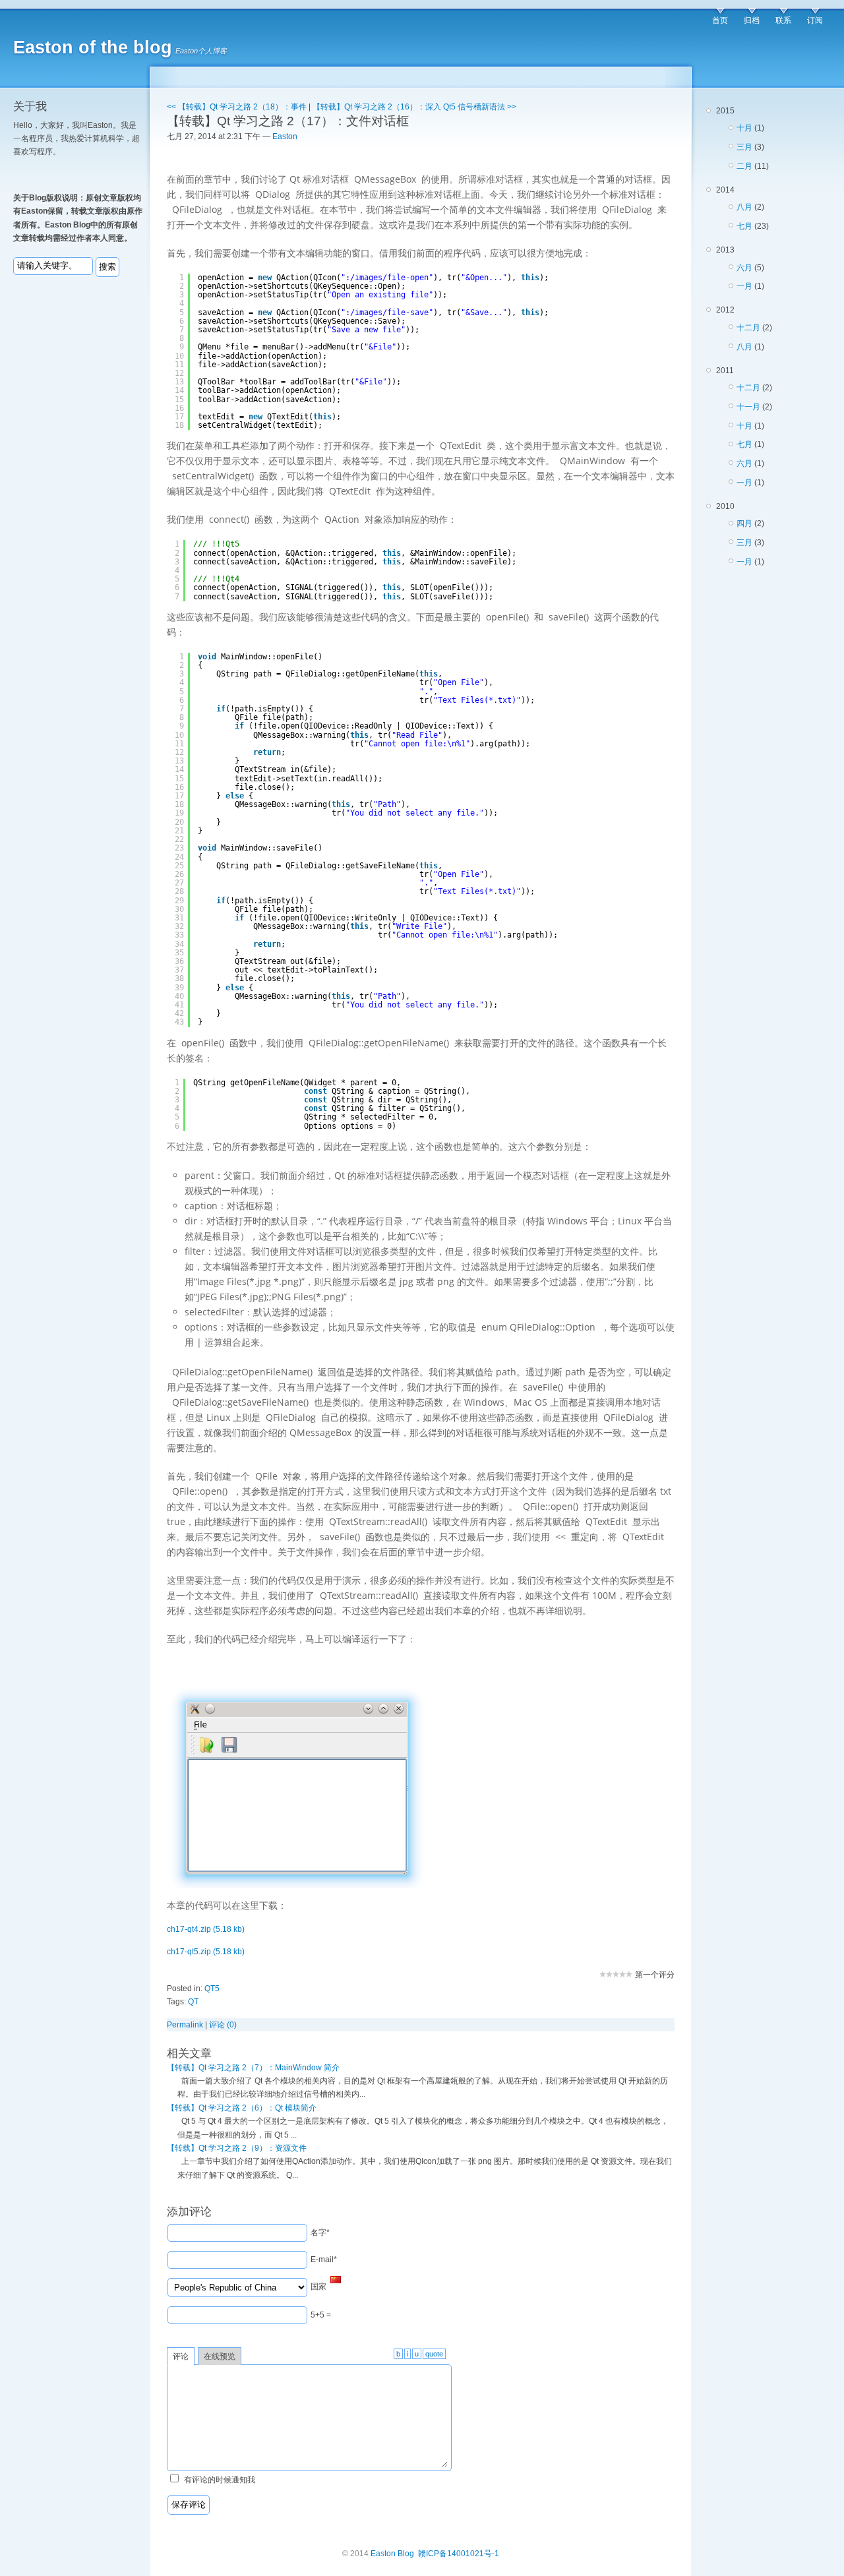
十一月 (748, 407)
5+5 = (321, 2315)
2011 (744, 427)
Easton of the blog (93, 47)
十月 (744, 128)
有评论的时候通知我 (220, 2480)
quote (434, 2354)
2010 (740, 534)
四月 (744, 524)
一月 (744, 286)
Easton (285, 136)
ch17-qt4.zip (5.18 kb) (206, 1929)
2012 (744, 328)
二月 (744, 166)
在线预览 (220, 2356)
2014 (742, 208)
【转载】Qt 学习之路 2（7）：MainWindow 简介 (253, 2068)
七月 (744, 226)
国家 (318, 2287)
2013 (740, 268)
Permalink (185, 2025)
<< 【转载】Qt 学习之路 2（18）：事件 (237, 107)
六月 (744, 268)
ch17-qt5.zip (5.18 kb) (206, 1952)
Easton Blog (392, 2554)
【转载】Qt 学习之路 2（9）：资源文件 (237, 2148)
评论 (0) (223, 2025)
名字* (320, 2232)
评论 (181, 2356)
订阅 (815, 20)
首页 (720, 20)
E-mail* (324, 2260)
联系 (783, 20)
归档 (752, 20)
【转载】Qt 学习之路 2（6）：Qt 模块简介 (242, 2108)
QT (193, 2002)
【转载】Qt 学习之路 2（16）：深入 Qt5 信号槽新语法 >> (414, 107)
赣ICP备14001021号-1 (459, 2554)
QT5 (212, 1989)
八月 (744, 207)
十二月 (748, 328)
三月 (744, 147)
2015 (742, 138)
